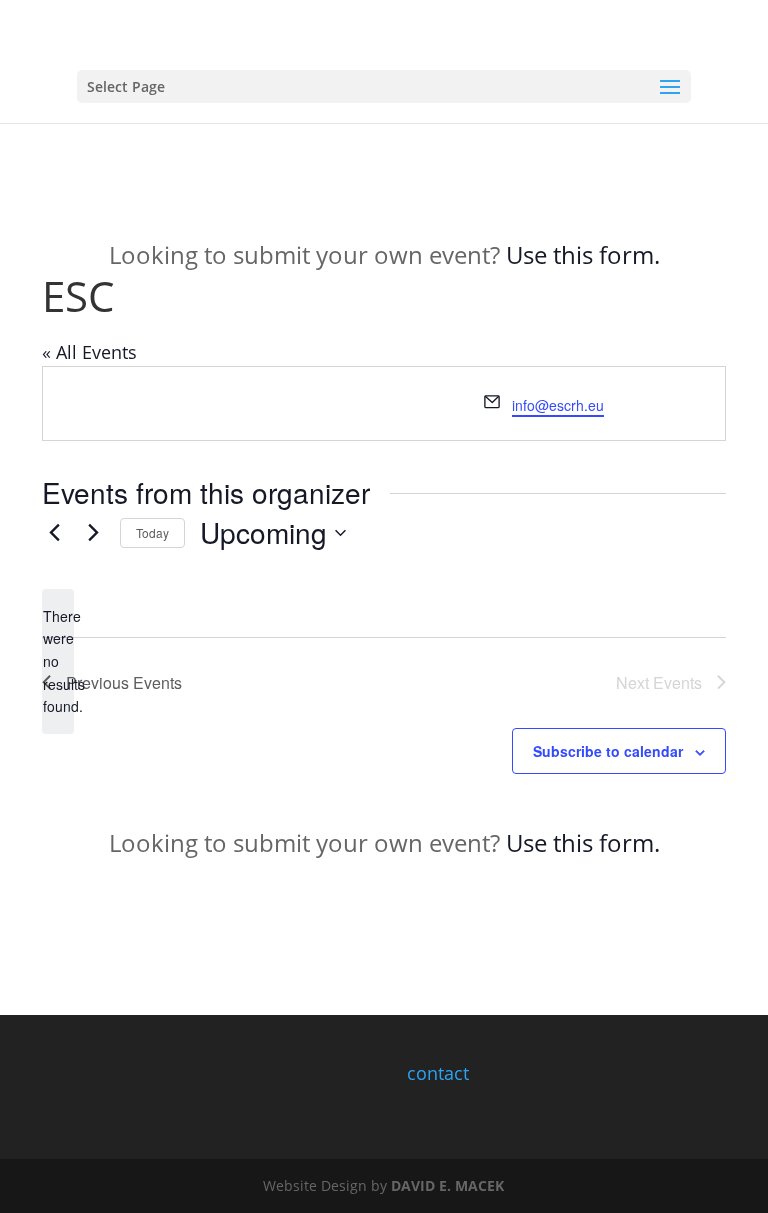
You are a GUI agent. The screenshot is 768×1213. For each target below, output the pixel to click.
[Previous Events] (54, 533)
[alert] (58, 661)
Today (152, 532)
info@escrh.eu (558, 405)
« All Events (89, 352)
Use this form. (583, 254)
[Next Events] (93, 533)
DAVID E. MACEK (447, 1185)
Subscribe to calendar (608, 751)
